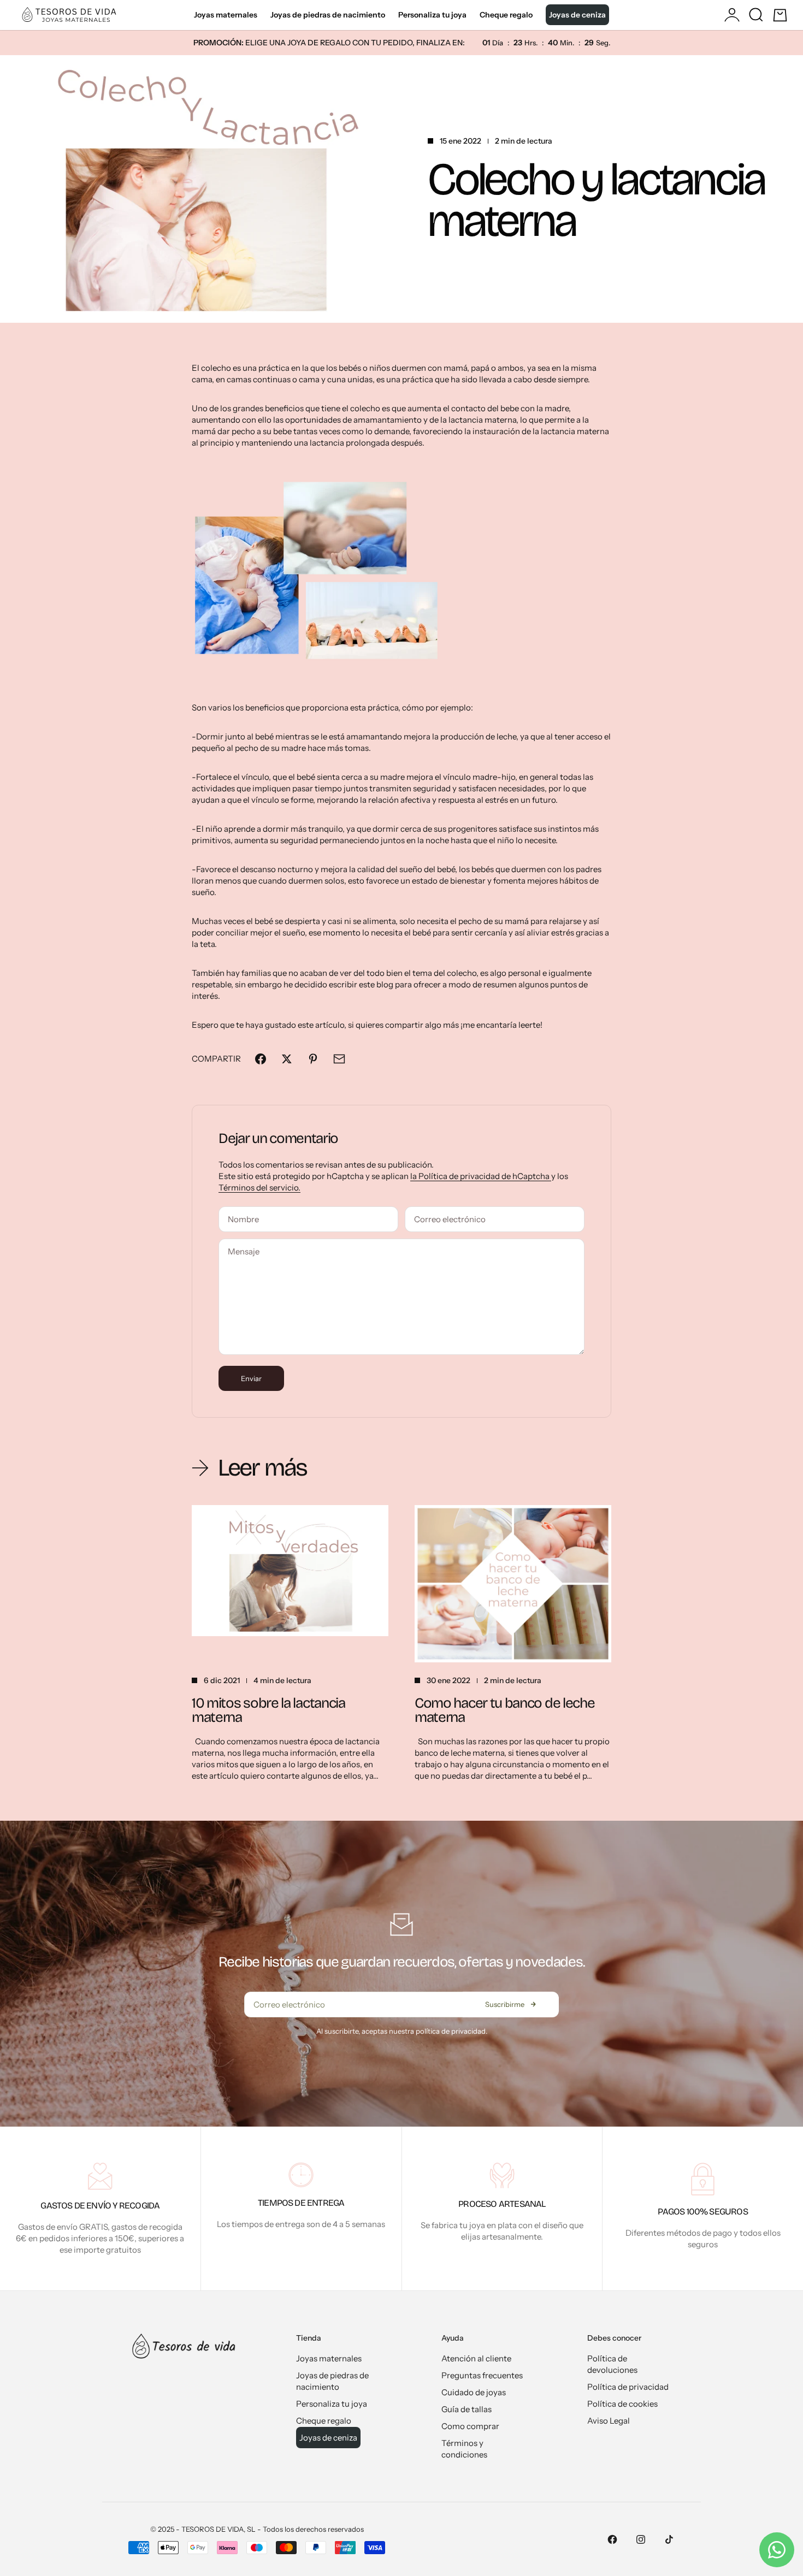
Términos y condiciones (464, 2449)
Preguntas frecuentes (482, 2375)
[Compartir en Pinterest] (313, 1059)
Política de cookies (622, 2404)
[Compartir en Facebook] (261, 1059)
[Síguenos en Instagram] (641, 2539)
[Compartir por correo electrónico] (339, 1059)
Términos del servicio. (259, 1188)
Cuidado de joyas (474, 2392)
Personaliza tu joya (432, 15)
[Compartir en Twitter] (287, 1059)
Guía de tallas (467, 2409)
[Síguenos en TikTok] (669, 2539)
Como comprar (470, 2426)
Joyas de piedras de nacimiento (328, 15)
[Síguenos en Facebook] (612, 2539)
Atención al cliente (476, 2358)
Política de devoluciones (612, 2364)
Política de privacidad (628, 2387)
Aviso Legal (609, 2421)
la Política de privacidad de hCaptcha (481, 1176)
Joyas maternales (226, 15)
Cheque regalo (506, 15)
